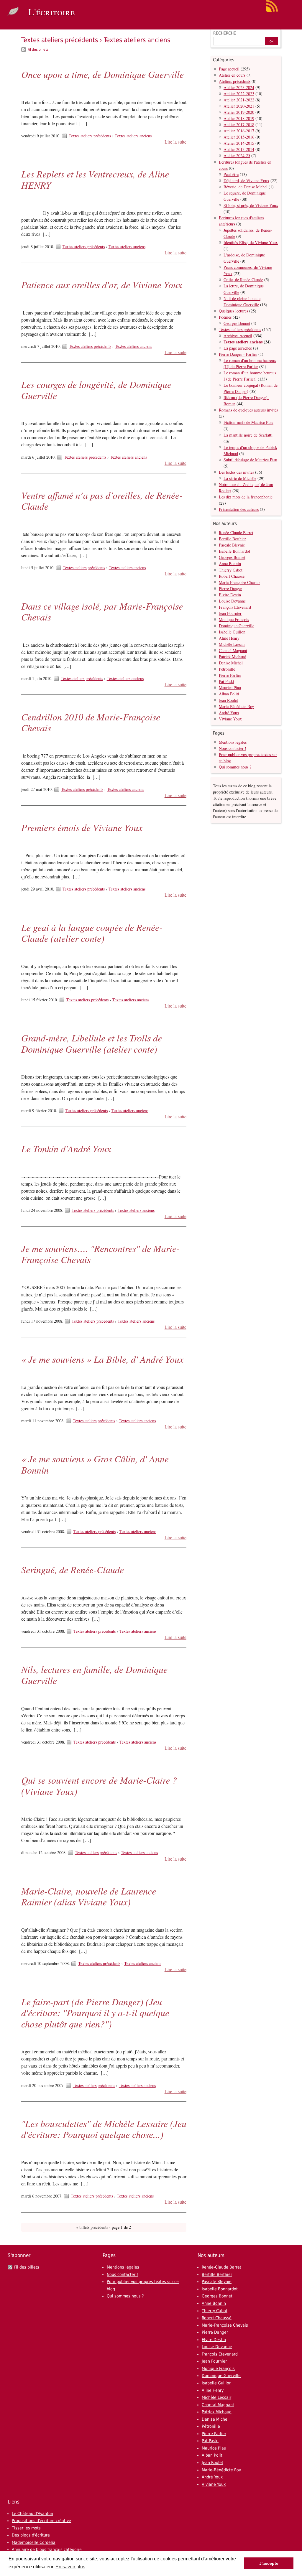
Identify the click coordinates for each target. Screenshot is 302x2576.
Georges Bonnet (237, 323)
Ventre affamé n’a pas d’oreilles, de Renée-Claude (102, 501)
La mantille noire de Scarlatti (248, 435)
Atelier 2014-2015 (239, 143)
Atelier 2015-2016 (239, 137)
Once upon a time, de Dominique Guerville (102, 74)
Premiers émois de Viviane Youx (82, 827)
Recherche (225, 33)
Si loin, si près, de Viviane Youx (251, 205)
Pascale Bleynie (232, 545)
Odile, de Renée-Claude (243, 280)
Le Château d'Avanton (32, 2514)
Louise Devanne (232, 601)
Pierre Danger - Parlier (238, 354)
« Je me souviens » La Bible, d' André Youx (102, 1359)
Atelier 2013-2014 (239, 149)
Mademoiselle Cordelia (34, 2542)
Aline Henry (229, 638)
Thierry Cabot (231, 570)
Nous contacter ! (233, 748)
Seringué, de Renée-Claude (73, 1570)
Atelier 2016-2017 (239, 131)
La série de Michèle (240, 478)
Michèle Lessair (232, 644)
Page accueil (229, 69)
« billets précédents (92, 2227)
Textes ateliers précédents (60, 40)
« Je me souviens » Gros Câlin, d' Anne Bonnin (95, 1464)
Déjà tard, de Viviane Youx (246, 181)
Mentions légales (233, 742)
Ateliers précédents (235, 81)
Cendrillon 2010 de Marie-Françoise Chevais (91, 722)
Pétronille (227, 669)
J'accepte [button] (269, 2563)
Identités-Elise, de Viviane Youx (251, 242)
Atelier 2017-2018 (239, 125)
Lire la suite (175, 142)
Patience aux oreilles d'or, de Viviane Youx (102, 285)
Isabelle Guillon (232, 632)
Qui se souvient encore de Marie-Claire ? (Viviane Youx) (99, 1786)
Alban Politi (229, 694)
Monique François (234, 619)
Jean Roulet (228, 700)
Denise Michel (231, 663)
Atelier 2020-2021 (239, 106)
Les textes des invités (236, 472)
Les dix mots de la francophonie (246, 497)
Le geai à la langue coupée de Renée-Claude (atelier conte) (92, 933)
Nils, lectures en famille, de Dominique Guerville (94, 1675)
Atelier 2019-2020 (239, 112)
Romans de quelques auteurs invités (248, 410)
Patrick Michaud (233, 657)
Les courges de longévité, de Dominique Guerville (96, 390)
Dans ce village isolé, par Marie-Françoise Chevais (102, 612)
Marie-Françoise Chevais (239, 582)
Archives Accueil (238, 336)
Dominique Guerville (237, 626)
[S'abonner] (272, 11)
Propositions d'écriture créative (41, 2521)
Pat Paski (226, 681)
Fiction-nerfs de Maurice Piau (248, 422)
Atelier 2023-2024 (239, 87)
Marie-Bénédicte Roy (236, 706)
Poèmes (225, 317)
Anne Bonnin (230, 563)
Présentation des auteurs (239, 509)
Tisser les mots (26, 2528)
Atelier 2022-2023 (239, 94)
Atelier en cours (232, 75)
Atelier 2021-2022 (239, 100)
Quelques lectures (233, 311)
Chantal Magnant (233, 650)
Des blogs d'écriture (31, 2535)
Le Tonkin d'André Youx (66, 1149)
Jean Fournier (230, 613)
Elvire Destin (230, 595)
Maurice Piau (230, 688)
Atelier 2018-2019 (239, 118)
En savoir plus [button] (70, 2567)
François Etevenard (235, 607)
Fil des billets (38, 50)
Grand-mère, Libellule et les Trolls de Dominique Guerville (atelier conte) (92, 1043)
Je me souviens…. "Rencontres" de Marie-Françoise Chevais (100, 1254)
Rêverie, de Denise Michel (246, 187)
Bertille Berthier (232, 539)
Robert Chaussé (232, 576)
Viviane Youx (230, 719)
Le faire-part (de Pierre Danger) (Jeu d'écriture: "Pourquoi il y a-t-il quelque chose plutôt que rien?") (95, 2013)
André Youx (229, 713)
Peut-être (231, 174)
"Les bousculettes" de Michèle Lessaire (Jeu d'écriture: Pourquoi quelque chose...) (104, 2129)
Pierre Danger (230, 589)
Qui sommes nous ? (235, 767)
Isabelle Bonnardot (234, 551)
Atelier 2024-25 (237, 155)
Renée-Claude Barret (236, 533)
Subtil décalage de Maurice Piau (250, 460)
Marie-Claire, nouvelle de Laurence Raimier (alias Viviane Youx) (89, 1896)
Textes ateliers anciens (133, 136)
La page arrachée (238, 348)
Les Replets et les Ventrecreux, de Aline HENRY (95, 179)
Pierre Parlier (230, 675)
